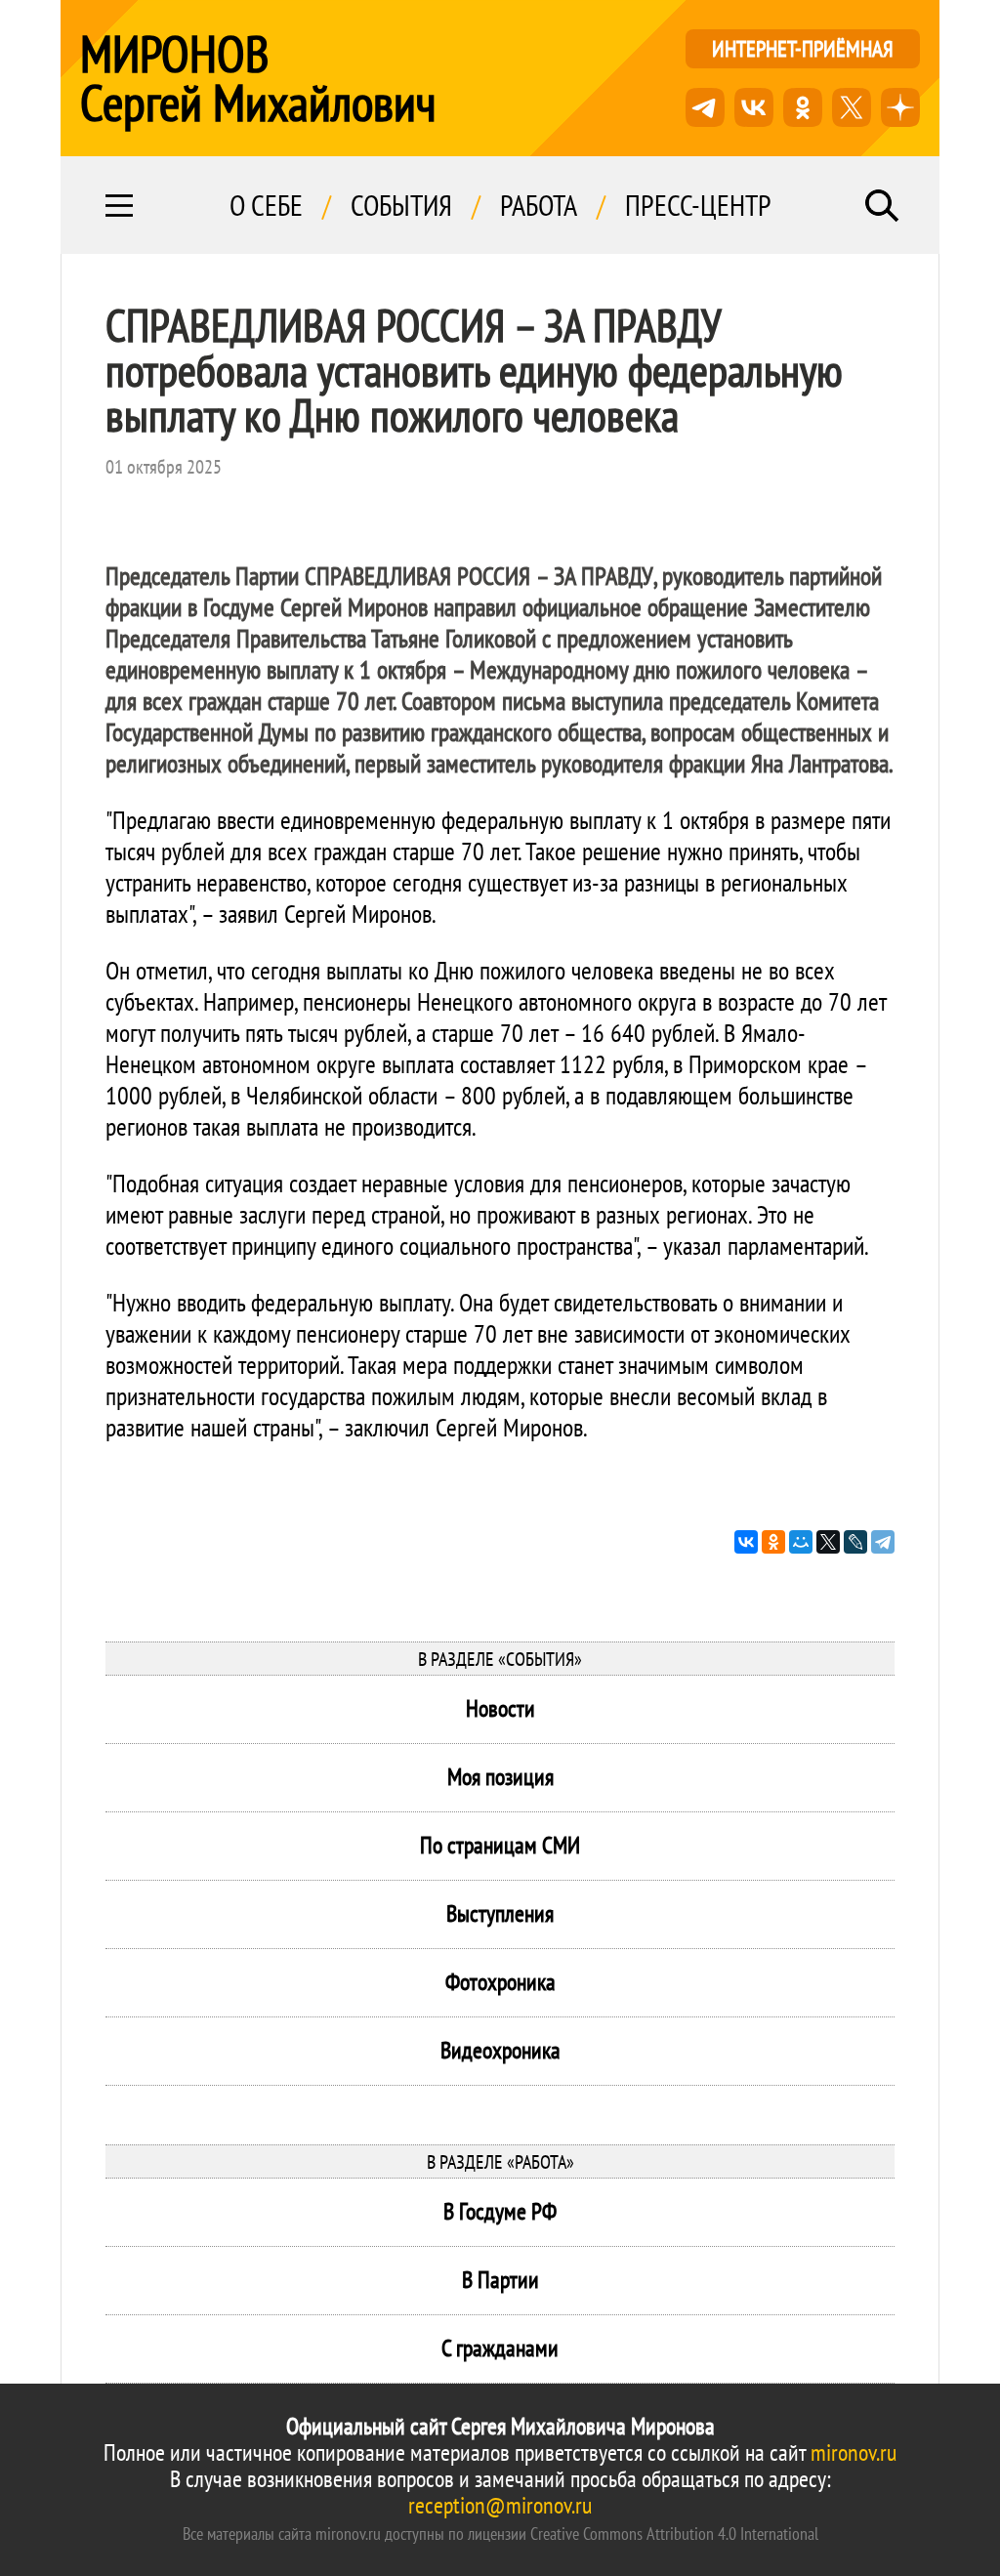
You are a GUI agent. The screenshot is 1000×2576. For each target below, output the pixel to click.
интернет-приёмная (803, 48)
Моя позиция (500, 1777)
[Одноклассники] (773, 1542)
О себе (266, 205)
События (401, 205)
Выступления (500, 1913)
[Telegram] (883, 1542)
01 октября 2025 (164, 467)
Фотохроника (500, 1982)
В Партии (500, 2280)
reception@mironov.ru (500, 2505)
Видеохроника (500, 2050)
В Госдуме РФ (500, 2211)
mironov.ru (854, 2452)
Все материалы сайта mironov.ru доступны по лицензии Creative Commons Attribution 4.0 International (500, 2534)
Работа (539, 205)
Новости (500, 1708)
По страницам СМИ (500, 1845)
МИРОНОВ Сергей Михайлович (258, 78)
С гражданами (500, 2348)
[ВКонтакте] (746, 1542)
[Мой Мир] (801, 1542)
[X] (828, 1542)
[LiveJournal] (855, 1542)
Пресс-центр (698, 205)
